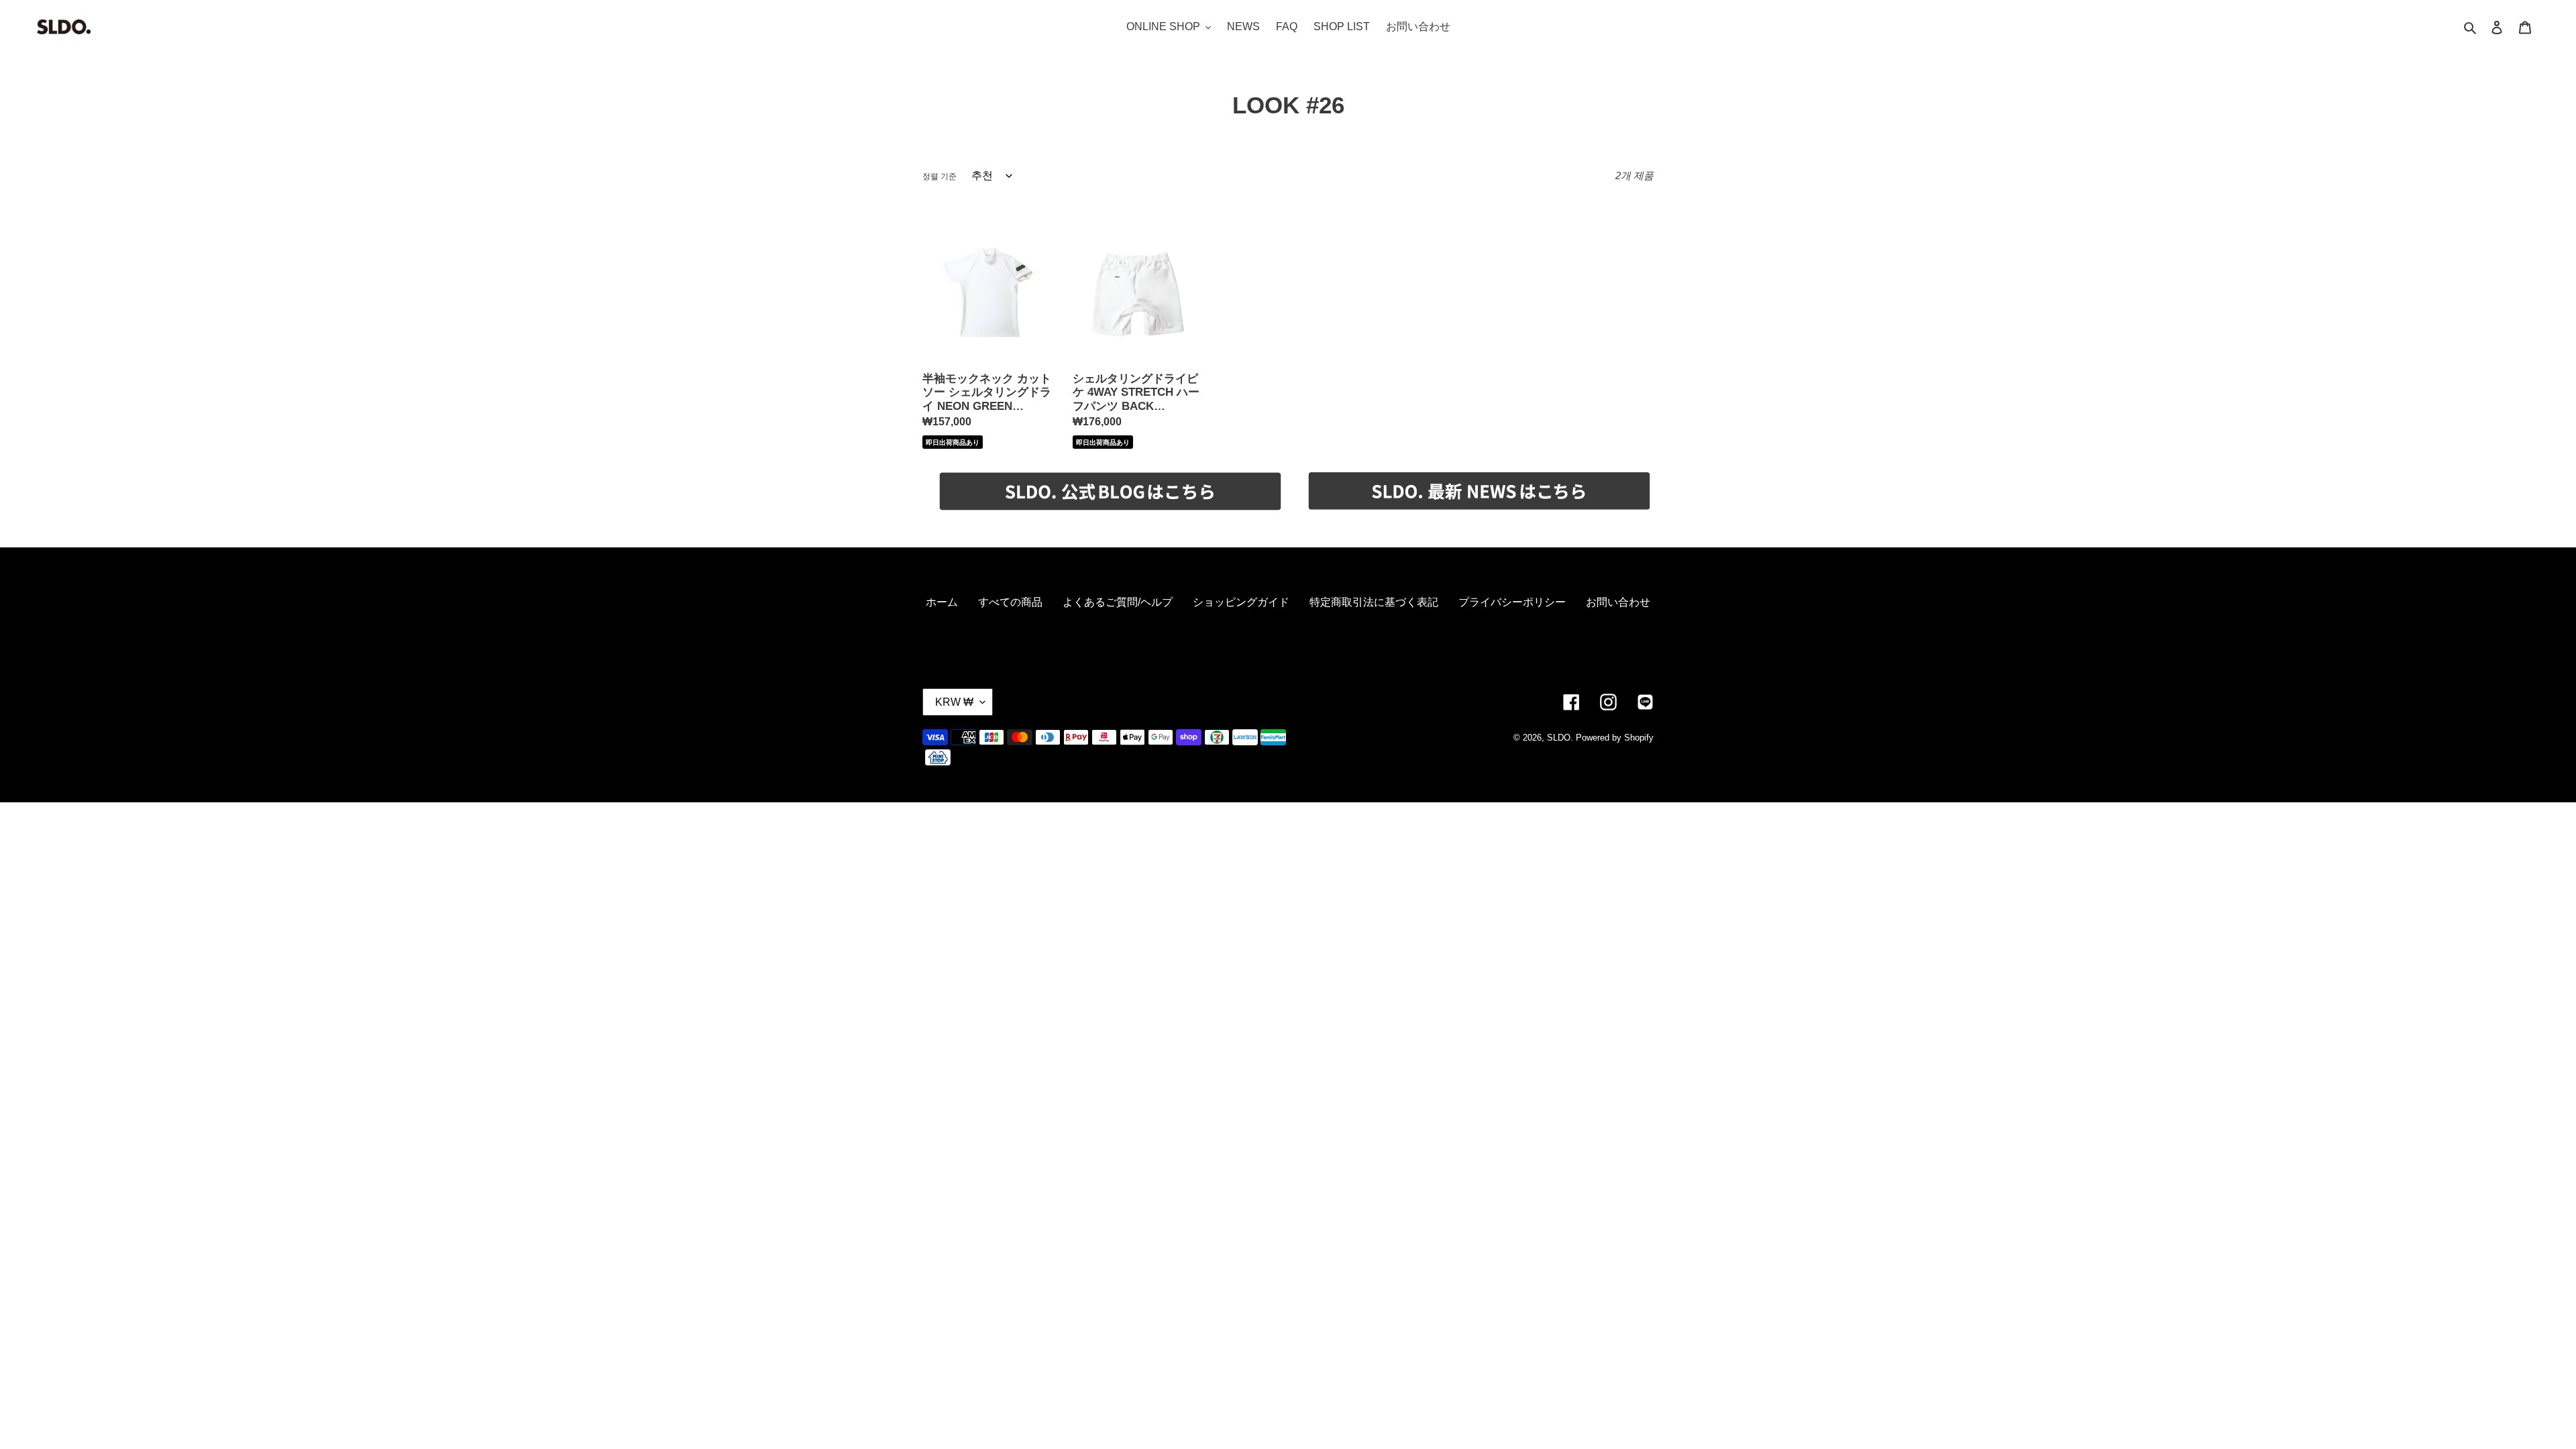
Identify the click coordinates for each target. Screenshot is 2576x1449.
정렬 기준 (940, 176)
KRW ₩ (954, 702)
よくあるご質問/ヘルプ (1118, 602)
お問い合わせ (1618, 602)
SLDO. (1560, 738)
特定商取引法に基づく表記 (1374, 602)
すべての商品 (1010, 602)
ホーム (942, 602)
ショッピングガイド (1241, 602)
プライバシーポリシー (1512, 602)
